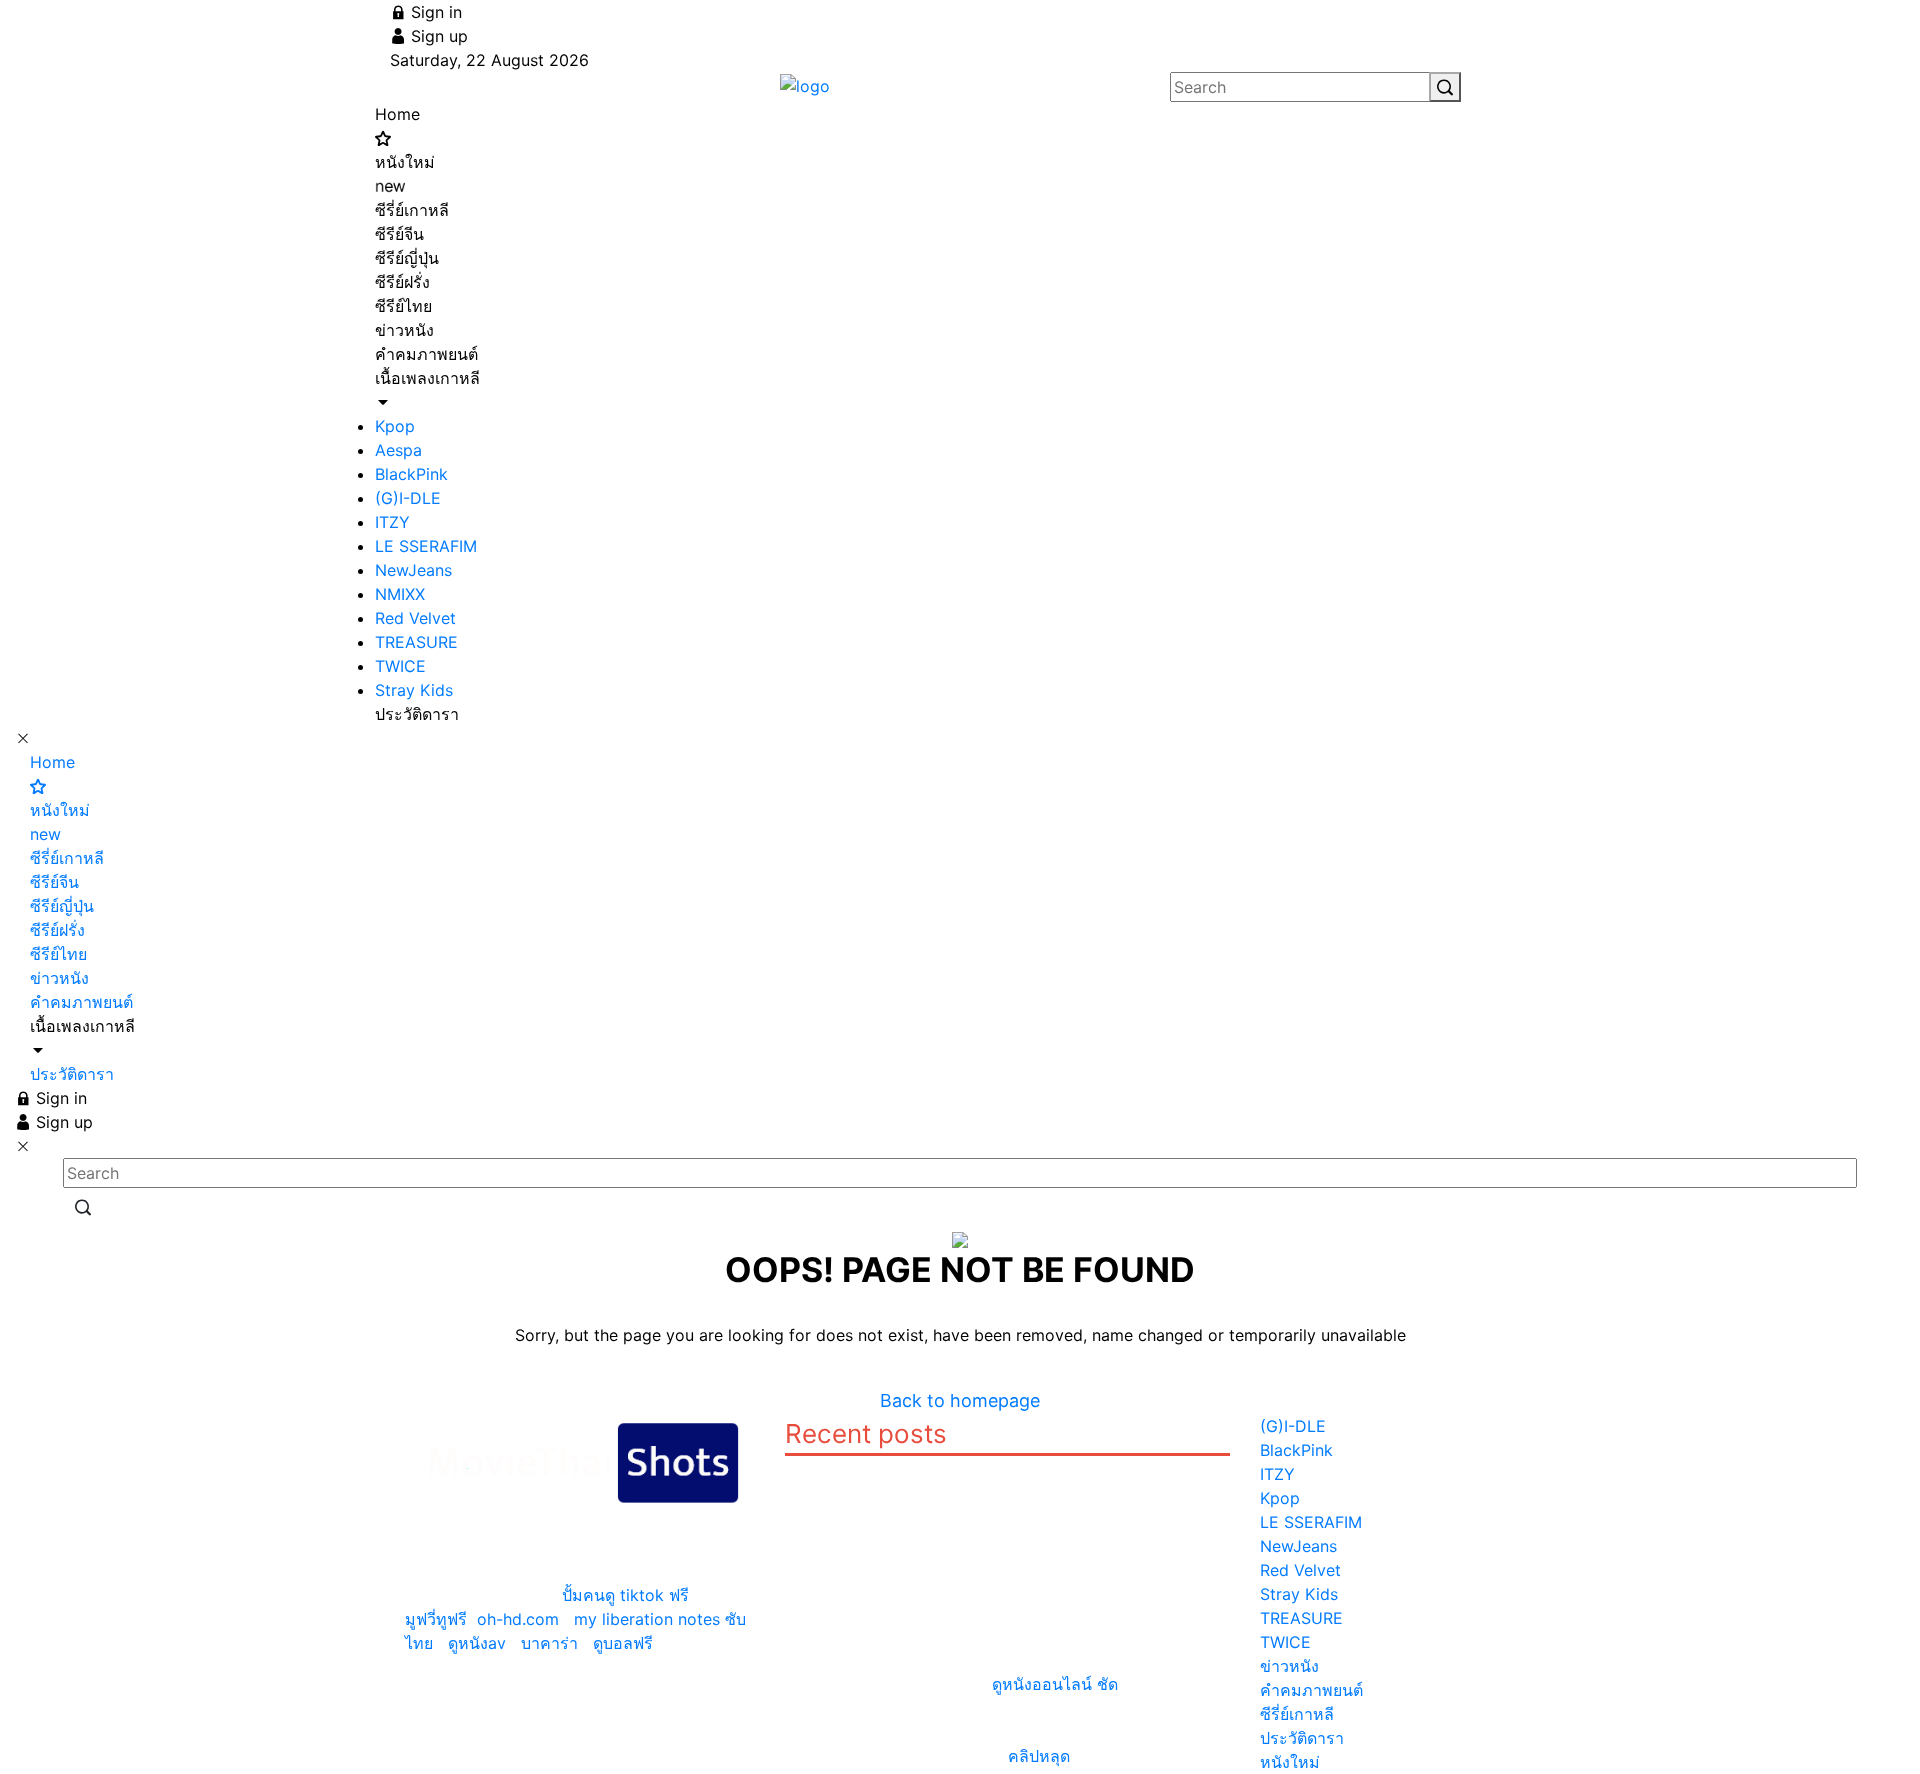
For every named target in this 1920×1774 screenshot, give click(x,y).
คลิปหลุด (1039, 1756)
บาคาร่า (549, 1643)
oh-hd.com (518, 1619)
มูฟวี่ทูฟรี (436, 1619)
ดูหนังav (477, 1643)
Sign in (434, 12)
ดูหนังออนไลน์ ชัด (1055, 1684)
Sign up (437, 36)
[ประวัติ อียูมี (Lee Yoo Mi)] (827, 1468)
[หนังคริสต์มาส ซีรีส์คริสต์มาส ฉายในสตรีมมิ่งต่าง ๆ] (1065, 1516)
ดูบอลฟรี (623, 1643)
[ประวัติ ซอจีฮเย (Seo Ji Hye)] (1065, 1468)
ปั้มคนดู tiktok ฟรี (625, 1595)
